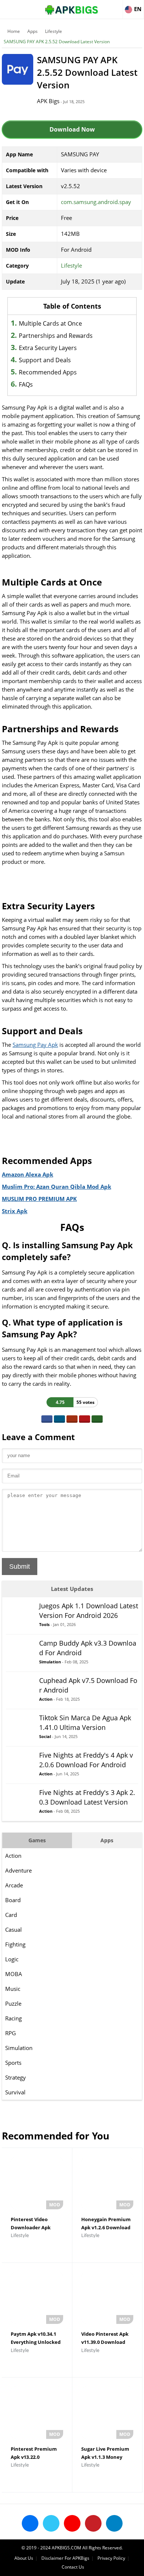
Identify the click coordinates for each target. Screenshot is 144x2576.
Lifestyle (54, 31)
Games (37, 1840)
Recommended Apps (48, 372)
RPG (11, 2033)
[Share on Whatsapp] (97, 1419)
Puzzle (13, 2003)
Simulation (19, 2048)
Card (11, 1915)
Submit (20, 1567)
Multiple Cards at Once (50, 323)
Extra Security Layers (48, 348)
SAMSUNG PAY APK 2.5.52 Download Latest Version (57, 42)
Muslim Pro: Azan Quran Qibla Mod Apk (56, 1187)
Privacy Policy (111, 2558)
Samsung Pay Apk (35, 1045)
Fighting (15, 1944)
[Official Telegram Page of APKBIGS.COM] (114, 2523)
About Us (24, 2558)
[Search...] (116, 6)
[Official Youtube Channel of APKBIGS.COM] (72, 2523)
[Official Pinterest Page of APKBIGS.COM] (93, 2523)
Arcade (14, 1885)
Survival (15, 2092)
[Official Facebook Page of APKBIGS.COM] (30, 2523)
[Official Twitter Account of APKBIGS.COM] (51, 2523)
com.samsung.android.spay (96, 202)
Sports (13, 2063)
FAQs (26, 384)
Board (13, 1900)
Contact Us (73, 2567)
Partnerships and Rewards (56, 336)
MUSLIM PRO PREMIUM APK (39, 1199)
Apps (32, 31)
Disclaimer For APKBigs (65, 2558)
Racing (13, 2018)
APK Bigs (48, 101)
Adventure (18, 1870)
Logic (12, 1959)
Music (13, 1989)
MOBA (14, 1974)
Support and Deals (45, 360)
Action (13, 1856)
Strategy (16, 2077)
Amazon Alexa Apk (28, 1174)
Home (14, 31)
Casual (13, 1930)
